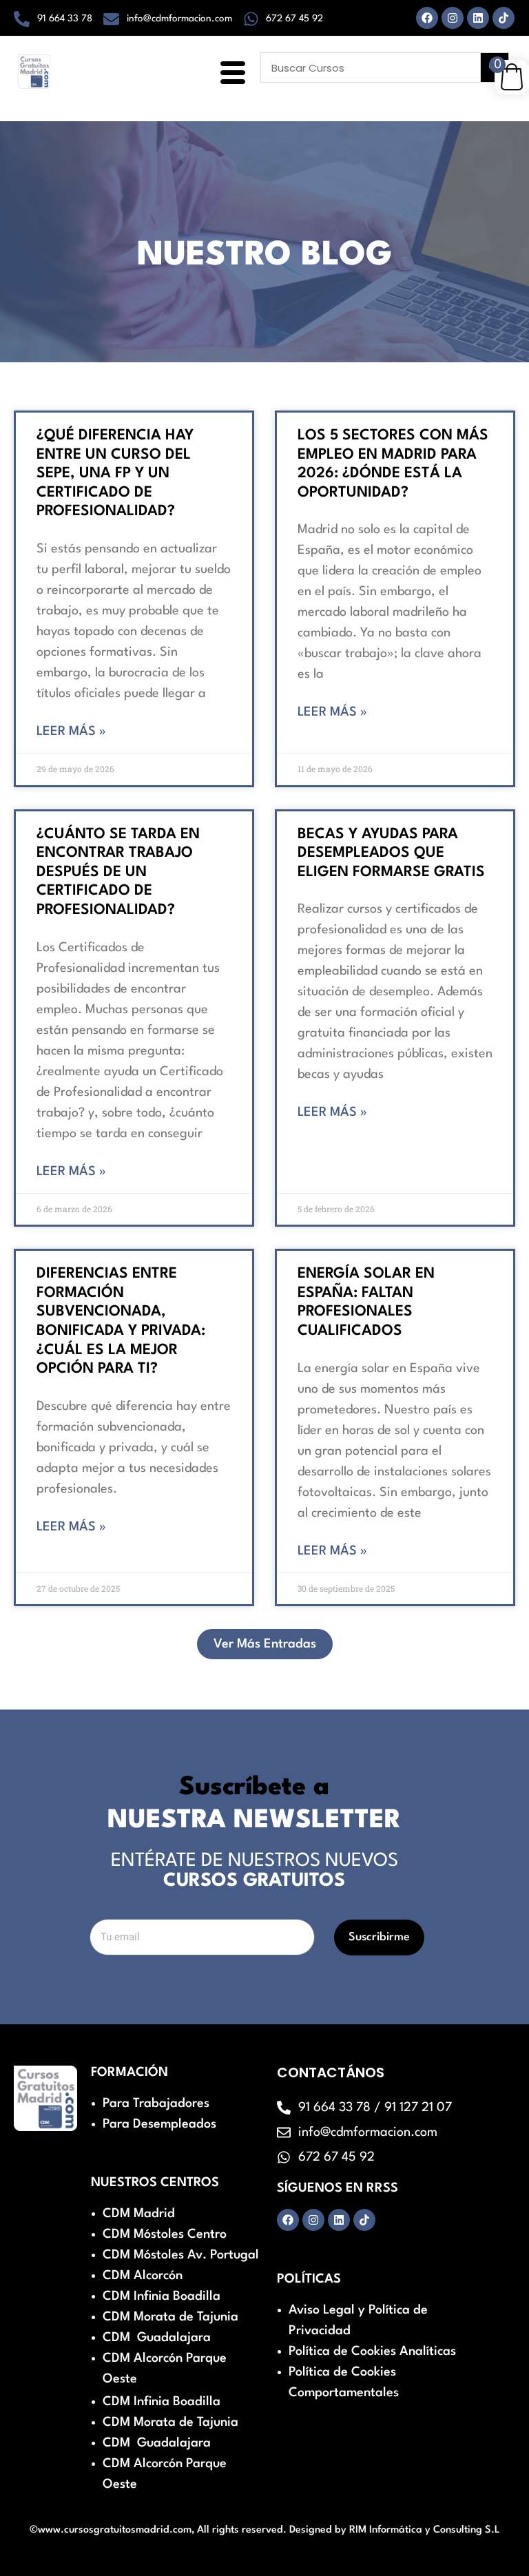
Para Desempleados (159, 2124)
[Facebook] (427, 18)
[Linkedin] (478, 18)
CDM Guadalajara (157, 2338)
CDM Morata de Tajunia (170, 2317)
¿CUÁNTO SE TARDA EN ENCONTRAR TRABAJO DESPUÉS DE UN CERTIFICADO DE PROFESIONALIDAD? (118, 872)
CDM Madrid (139, 2214)
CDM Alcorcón (143, 2276)
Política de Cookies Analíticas (372, 2351)
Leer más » (71, 731)
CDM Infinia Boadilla (162, 2296)
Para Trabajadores (156, 2104)
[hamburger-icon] (230, 74)
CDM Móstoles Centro (165, 2234)
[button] (265, 1644)
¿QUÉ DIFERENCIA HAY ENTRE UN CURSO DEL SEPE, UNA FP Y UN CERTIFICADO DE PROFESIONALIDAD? (115, 474)
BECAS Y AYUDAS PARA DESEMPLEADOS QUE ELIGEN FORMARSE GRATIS (391, 853)
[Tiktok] (504, 18)
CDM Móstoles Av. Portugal (181, 2255)
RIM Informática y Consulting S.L (425, 2530)
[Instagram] (453, 18)
